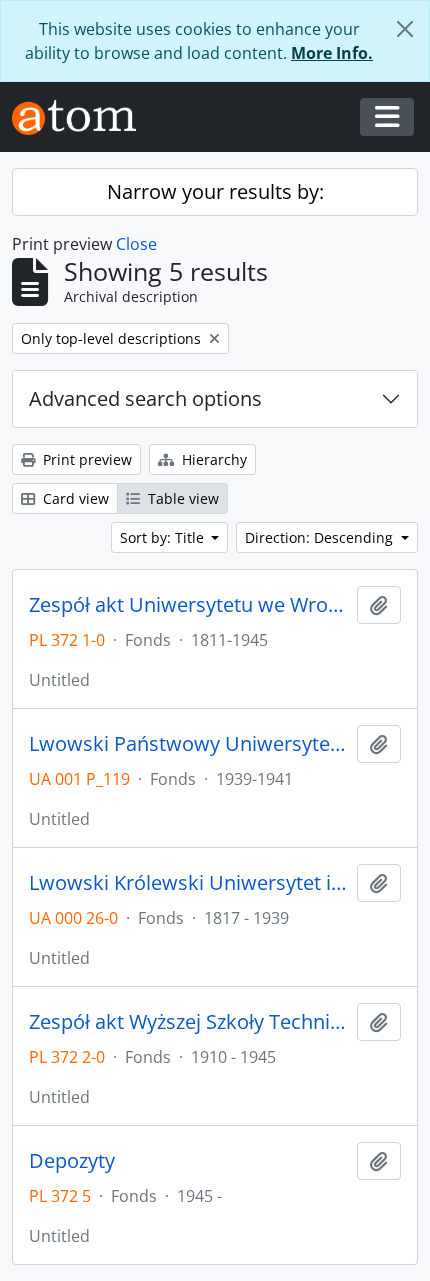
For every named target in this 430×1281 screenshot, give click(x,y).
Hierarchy (212, 459)
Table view (181, 498)
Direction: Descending (321, 537)
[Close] (405, 29)
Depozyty (72, 1161)
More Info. (332, 53)
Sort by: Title (164, 537)
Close (136, 244)
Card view (74, 498)
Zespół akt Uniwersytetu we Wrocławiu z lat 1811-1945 (189, 605)
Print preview (85, 459)
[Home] (82, 117)
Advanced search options (145, 398)
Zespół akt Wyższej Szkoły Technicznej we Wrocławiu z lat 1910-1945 (189, 1022)
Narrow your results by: (215, 191)
